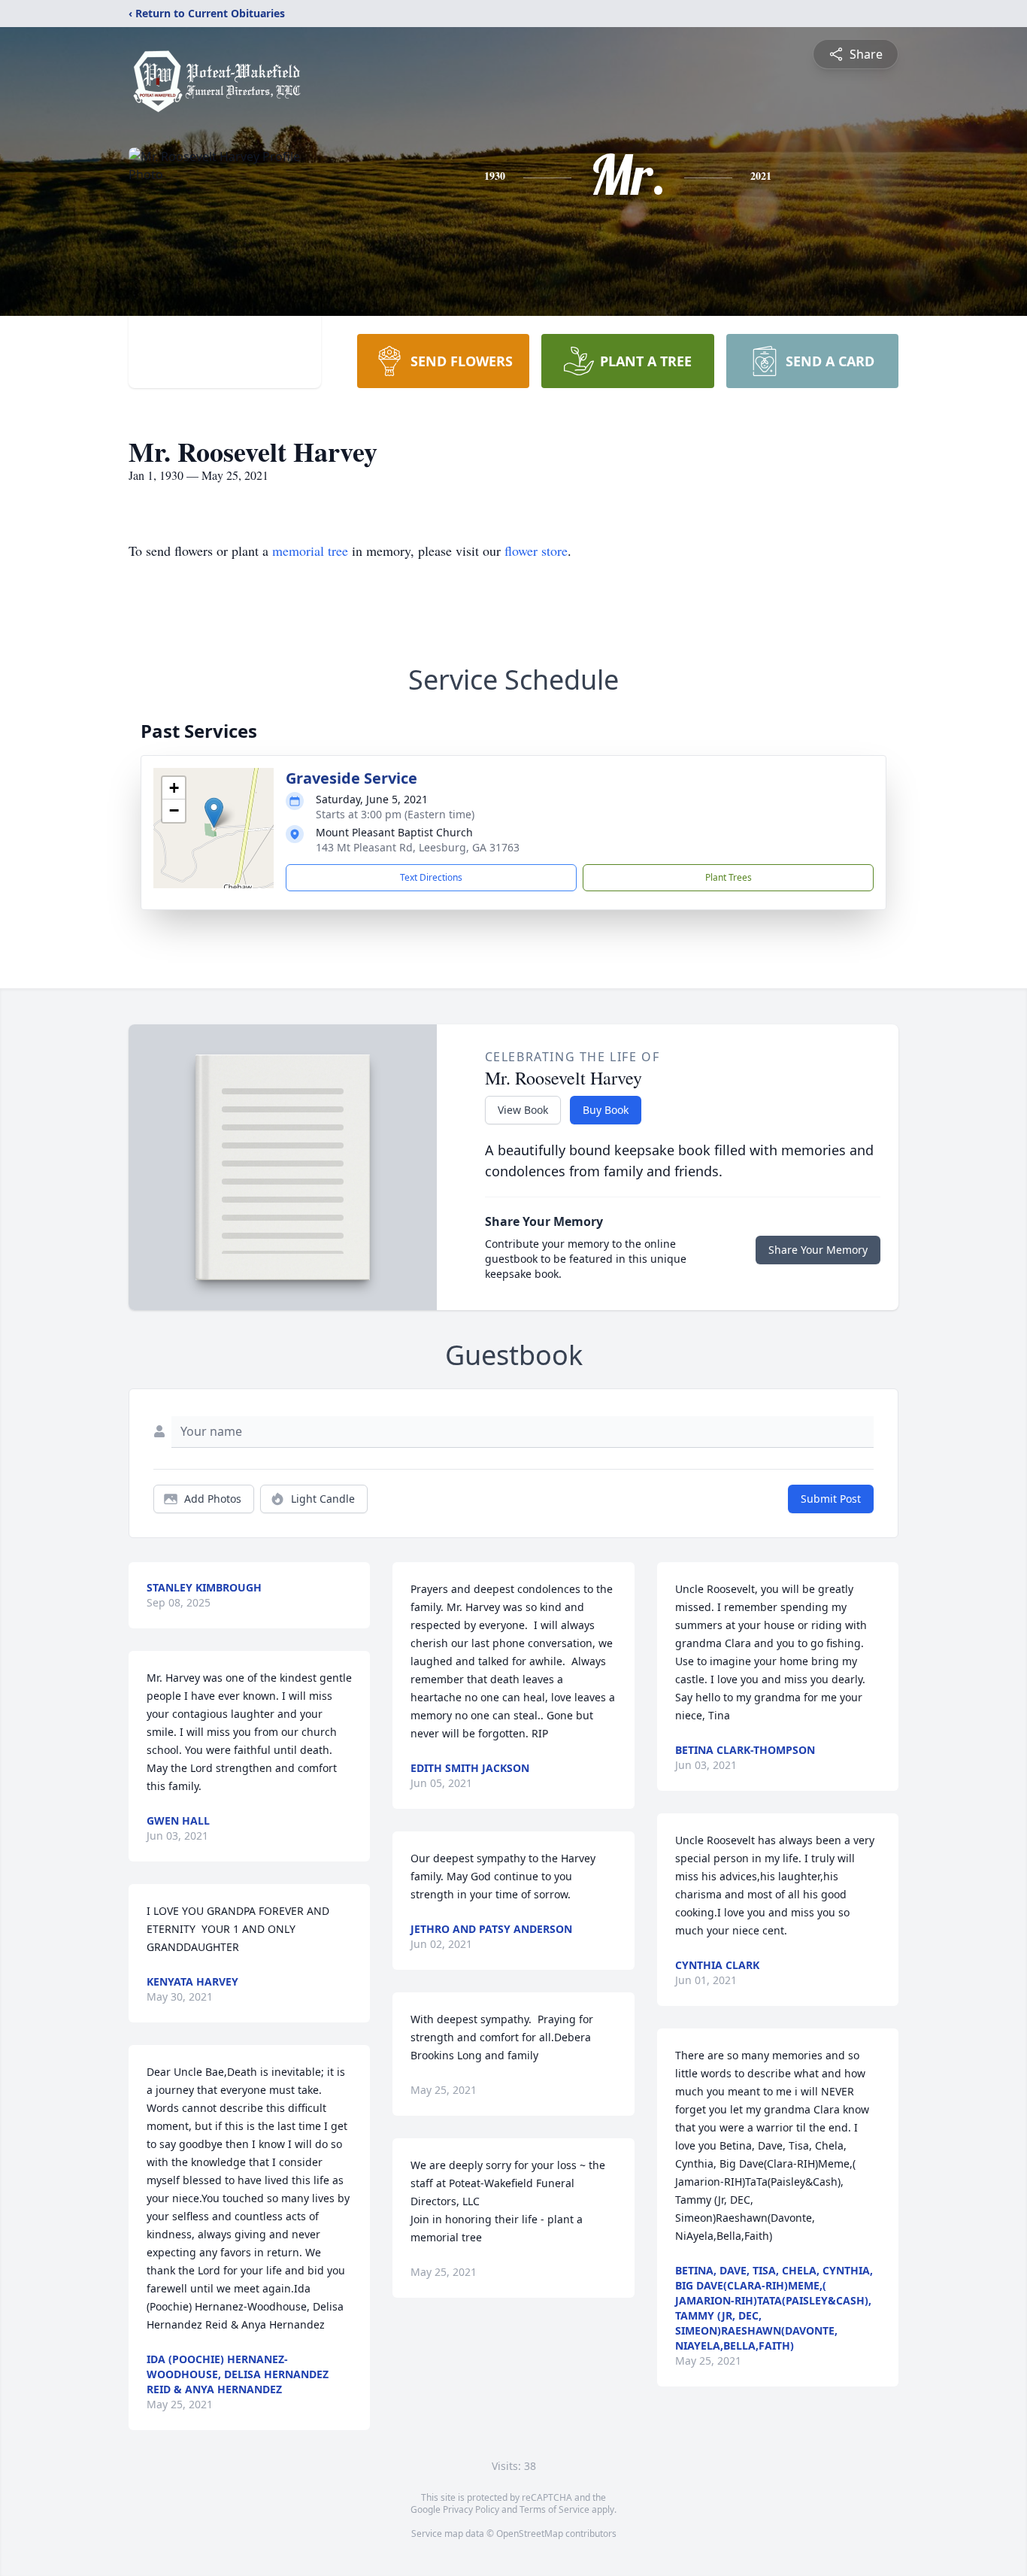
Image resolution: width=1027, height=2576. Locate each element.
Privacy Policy (471, 2509)
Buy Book (606, 1110)
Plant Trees (729, 877)
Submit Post (831, 1499)
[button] (214, 813)
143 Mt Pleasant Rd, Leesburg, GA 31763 (418, 847)
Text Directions (431, 877)
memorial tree (310, 551)
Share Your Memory (818, 1250)
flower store (536, 551)
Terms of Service (554, 2509)
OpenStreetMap (530, 2534)
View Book (523, 1110)
